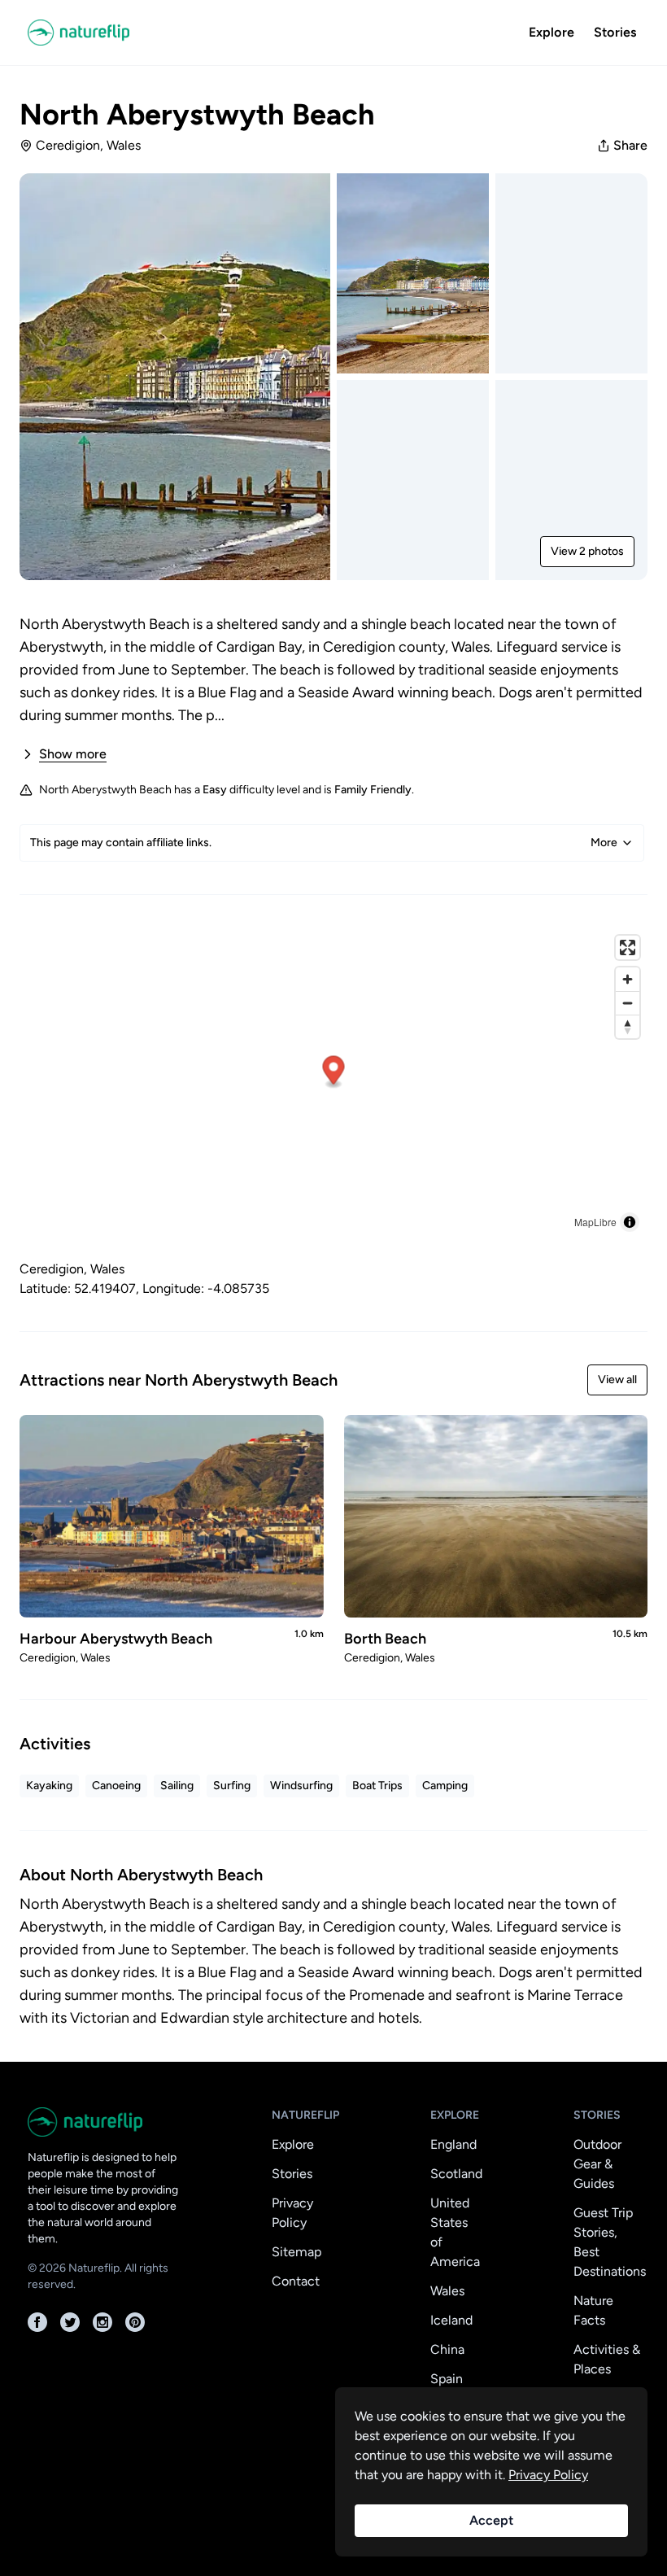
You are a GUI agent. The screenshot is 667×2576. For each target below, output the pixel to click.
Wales (447, 2291)
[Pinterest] (135, 2322)
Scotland (456, 2174)
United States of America (455, 2232)
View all (617, 1380)
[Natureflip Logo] (78, 33)
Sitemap (296, 2252)
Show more (73, 754)
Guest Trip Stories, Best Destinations (610, 2242)
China (447, 2349)
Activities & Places (607, 2359)
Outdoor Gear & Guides (597, 2164)
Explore (551, 32)
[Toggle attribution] (630, 1222)
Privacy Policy (292, 2213)
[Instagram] (102, 2322)
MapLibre (595, 1222)
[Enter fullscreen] (628, 947)
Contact (296, 2281)
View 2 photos (587, 551)
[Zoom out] (628, 1003)
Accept (491, 2520)
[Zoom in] (628, 979)
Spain (447, 2379)
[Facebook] (37, 2322)
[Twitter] (70, 2322)
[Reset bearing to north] (628, 1026)
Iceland (451, 2320)
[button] (334, 1073)
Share (630, 145)
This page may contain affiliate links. (324, 843)
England (453, 2144)
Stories (615, 32)
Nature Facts (593, 2310)
